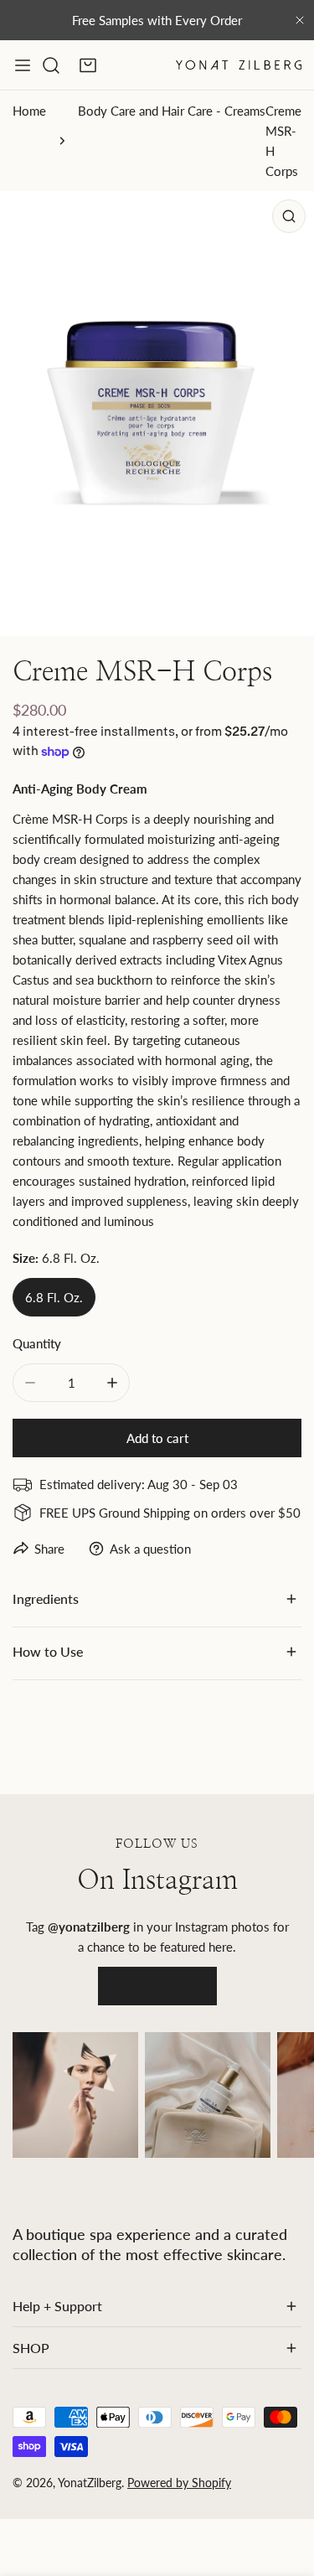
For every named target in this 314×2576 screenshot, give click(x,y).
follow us (157, 1986)
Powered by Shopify (179, 2483)
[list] (157, 414)
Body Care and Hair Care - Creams (172, 111)
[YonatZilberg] (239, 65)
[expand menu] (23, 65)
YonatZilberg (90, 2483)
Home (29, 111)
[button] (88, 65)
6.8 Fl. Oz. (54, 1297)
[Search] (51, 65)
